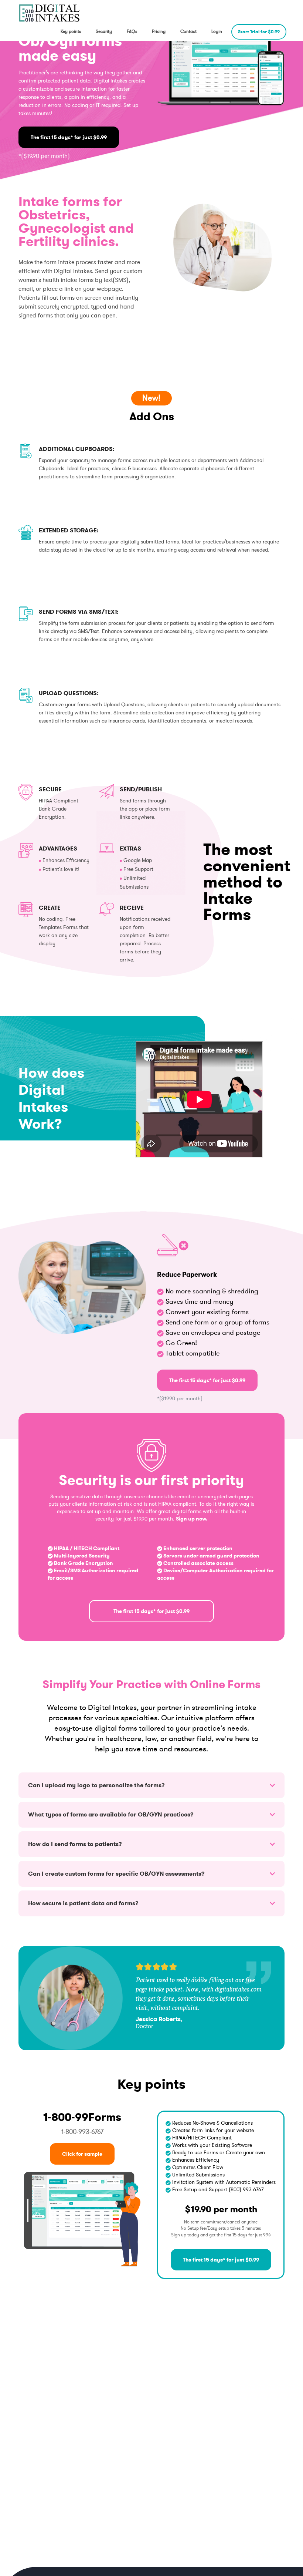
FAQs (132, 31)
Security (104, 31)
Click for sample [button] (82, 2154)
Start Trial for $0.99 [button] (259, 32)
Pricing (159, 31)
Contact (188, 31)
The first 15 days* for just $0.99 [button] (69, 137)
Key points (71, 31)
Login (217, 31)
